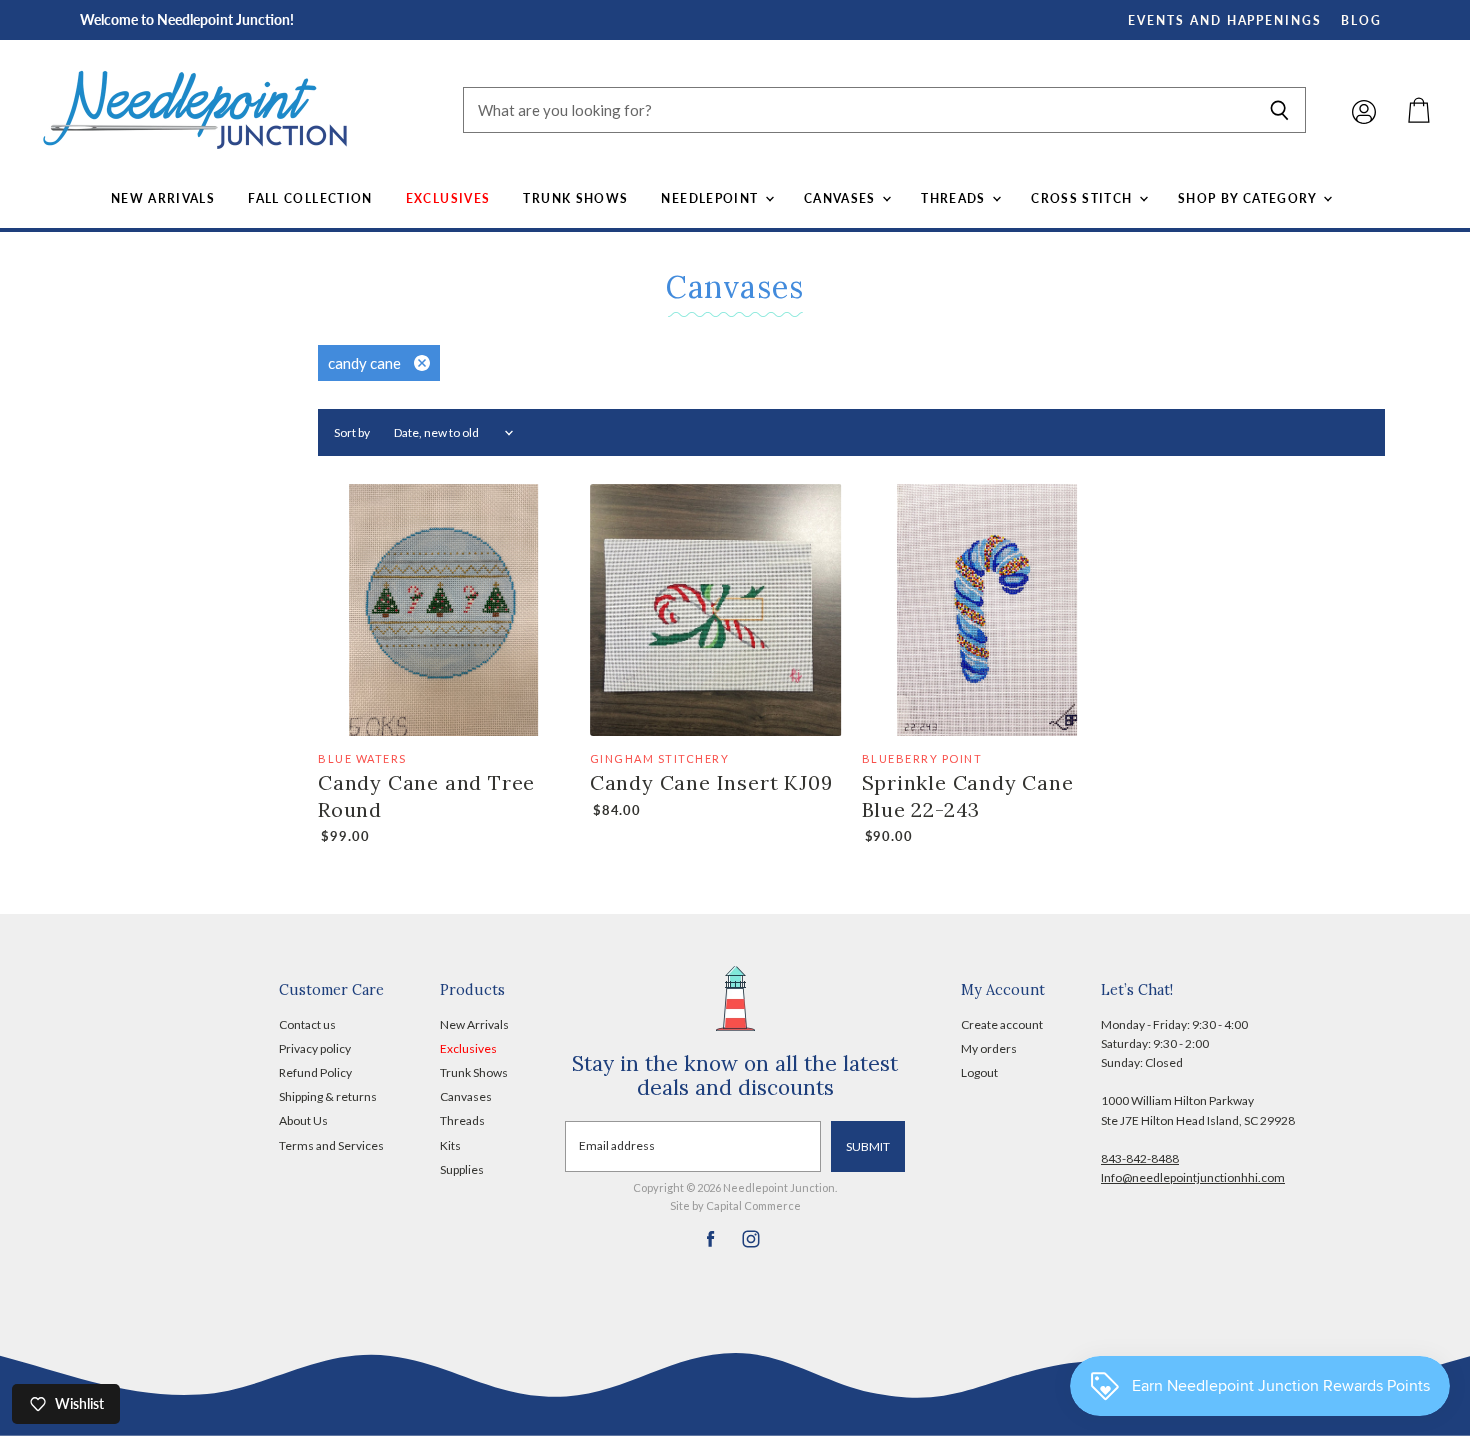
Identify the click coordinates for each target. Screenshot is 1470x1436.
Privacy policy (315, 1048)
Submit (868, 1146)
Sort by (352, 433)
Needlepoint (711, 198)
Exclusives (448, 198)
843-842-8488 (1140, 1158)
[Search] (1279, 110)
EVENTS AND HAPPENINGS (1225, 20)
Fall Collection (310, 198)
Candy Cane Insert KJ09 (711, 782)
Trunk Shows (575, 198)
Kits (450, 1145)
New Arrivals (163, 198)
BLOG (1361, 20)
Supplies (462, 1169)
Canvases (842, 198)
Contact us (307, 1024)
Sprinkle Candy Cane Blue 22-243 (968, 795)
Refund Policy (315, 1072)
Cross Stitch (1084, 198)
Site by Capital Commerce (735, 1205)
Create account (1002, 1024)
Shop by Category (1249, 198)
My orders (989, 1048)
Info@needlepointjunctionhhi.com (1193, 1177)
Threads (955, 198)
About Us (303, 1120)
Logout (979, 1072)
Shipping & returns (328, 1096)
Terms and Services (331, 1145)
